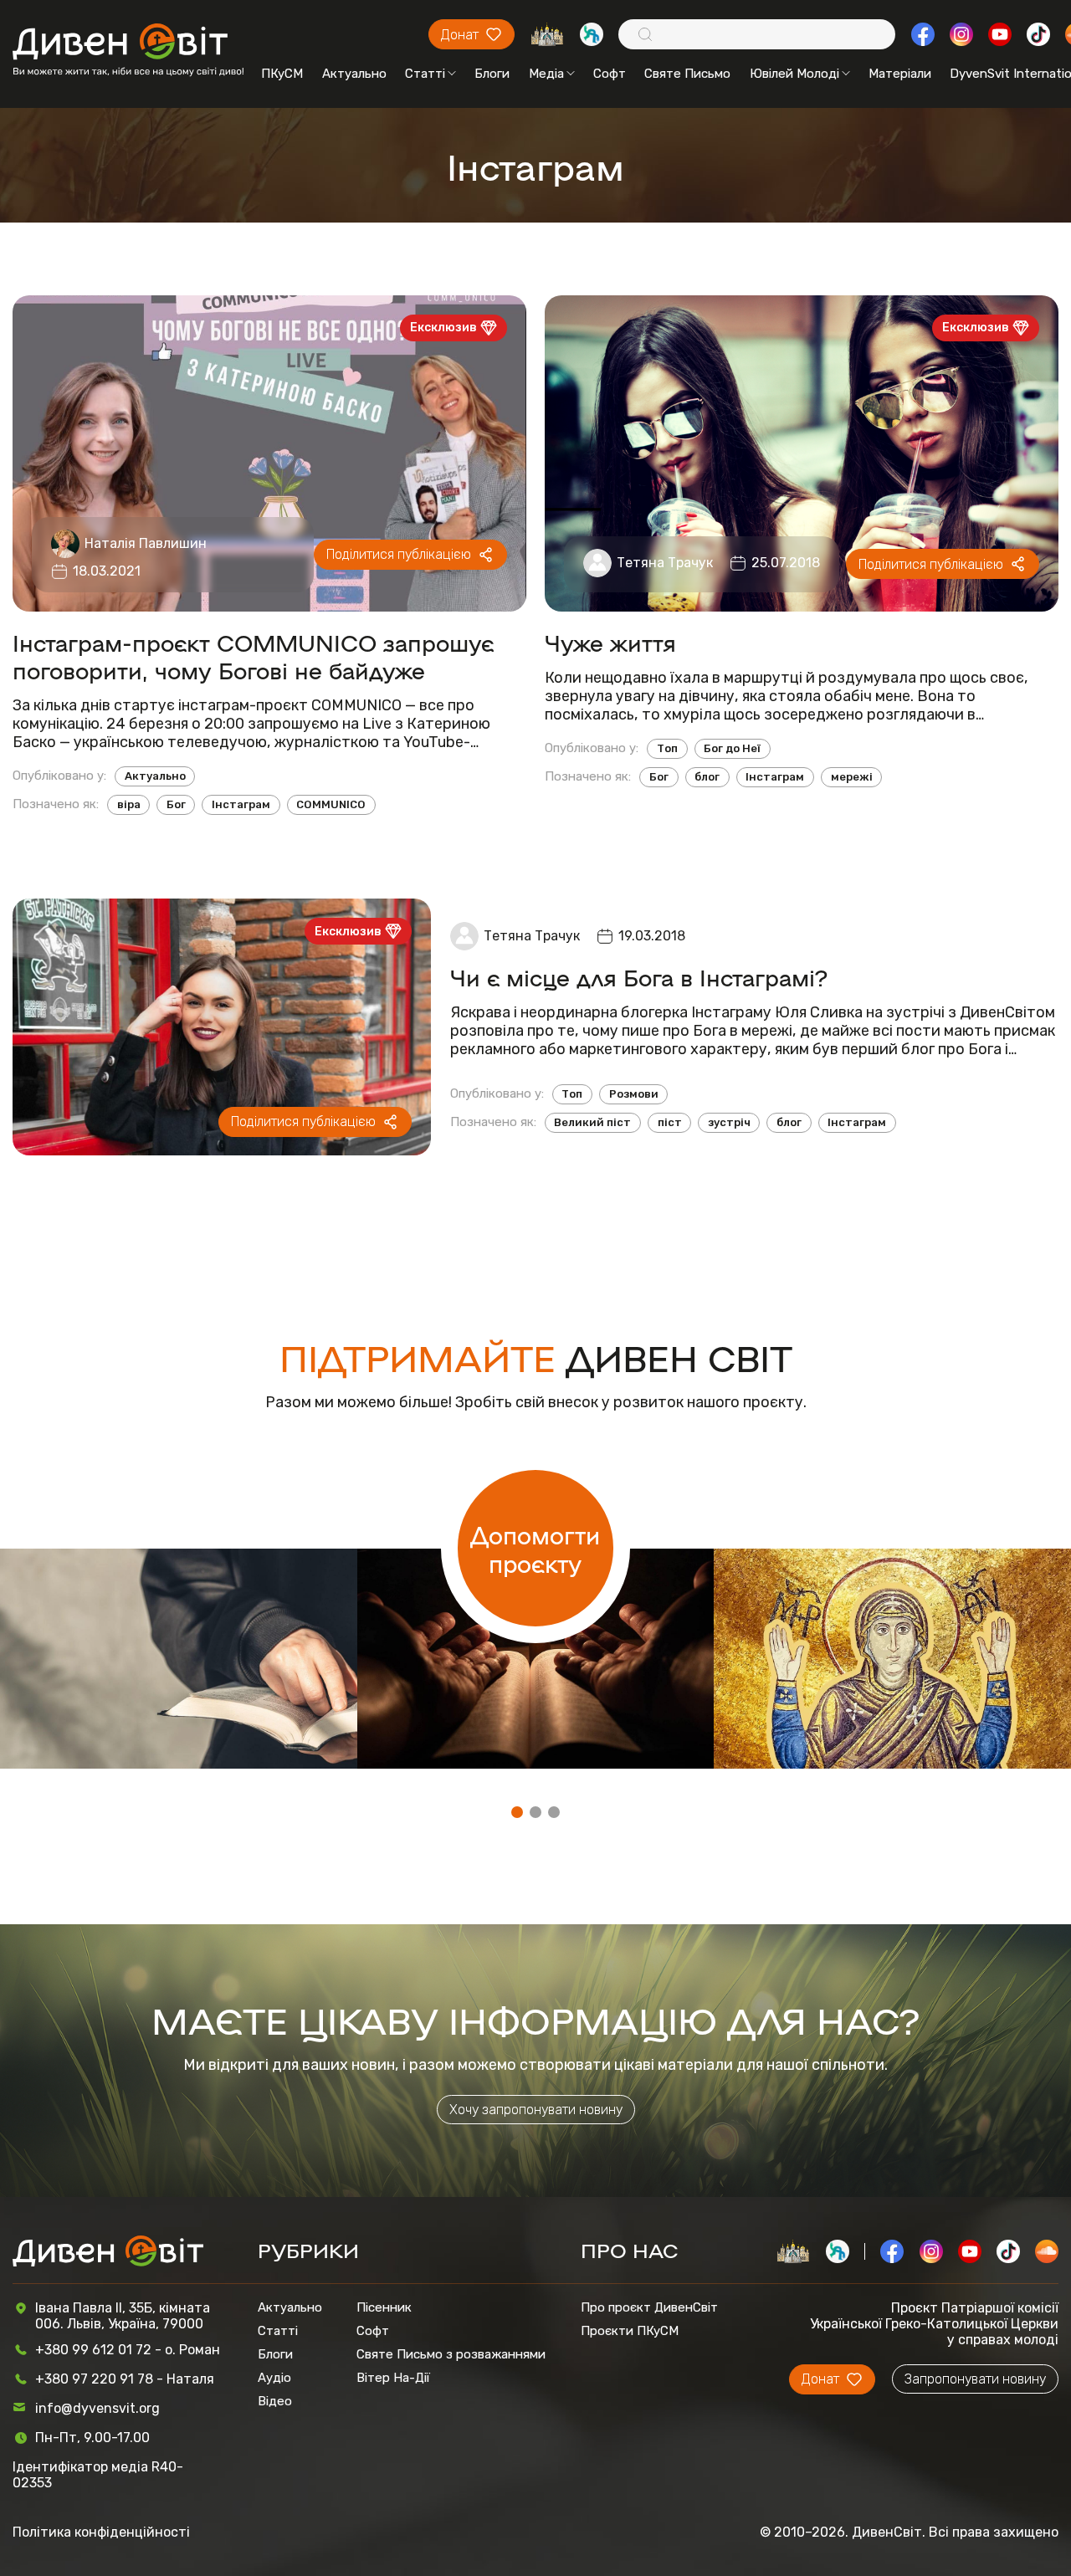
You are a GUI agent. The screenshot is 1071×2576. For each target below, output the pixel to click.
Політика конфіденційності (101, 2532)
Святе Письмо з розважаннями (451, 2354)
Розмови (634, 1094)
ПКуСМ (282, 74)
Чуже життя (610, 642)
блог (707, 777)
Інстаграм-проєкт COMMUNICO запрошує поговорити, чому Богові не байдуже (253, 656)
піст (670, 1122)
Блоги (492, 74)
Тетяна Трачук (665, 563)
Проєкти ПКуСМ (630, 2331)
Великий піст (592, 1122)
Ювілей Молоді (794, 74)
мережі (852, 777)
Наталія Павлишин (146, 543)
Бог (176, 804)
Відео (275, 2401)
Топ (667, 748)
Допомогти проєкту (535, 1549)
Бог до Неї (732, 748)
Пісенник (384, 2307)
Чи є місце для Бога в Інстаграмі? (639, 977)
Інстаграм (241, 804)
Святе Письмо (687, 74)
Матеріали (900, 74)
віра (129, 804)
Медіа (546, 74)
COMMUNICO (331, 804)
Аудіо (274, 2378)
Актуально (354, 74)
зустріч (729, 1122)
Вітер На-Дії (393, 2378)
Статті (425, 74)
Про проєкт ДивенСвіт (649, 2307)
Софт (610, 74)
